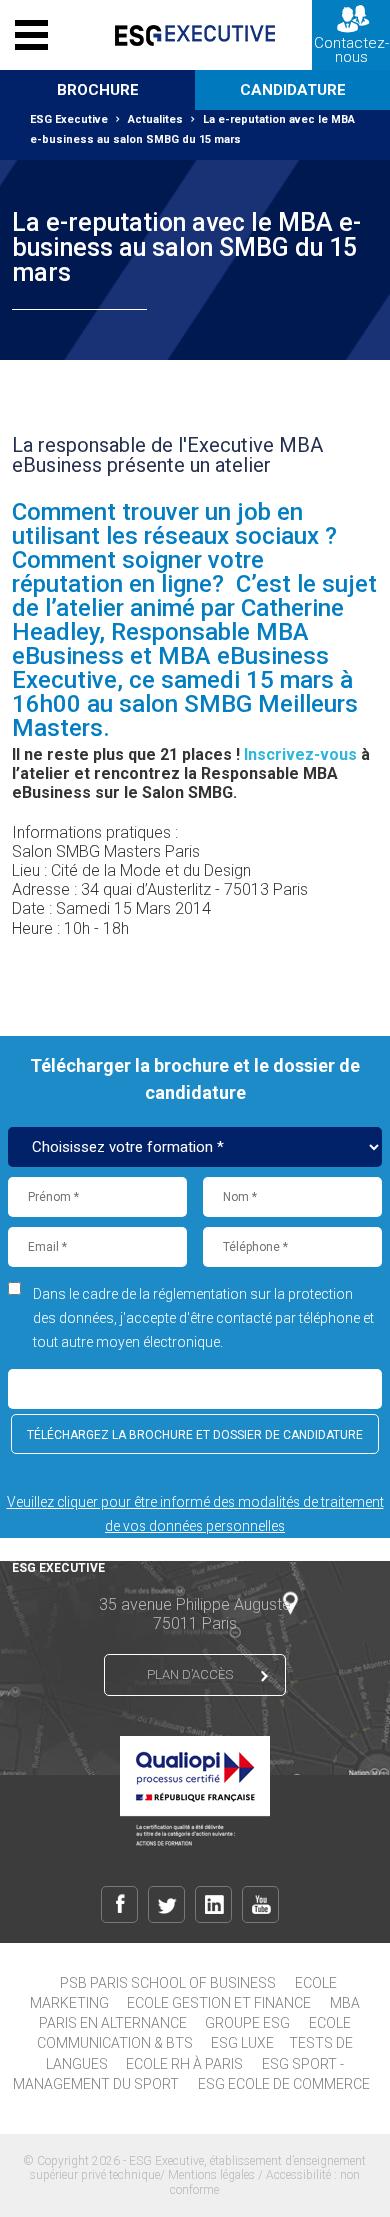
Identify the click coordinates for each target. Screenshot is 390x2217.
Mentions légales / (217, 2175)
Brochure (98, 90)
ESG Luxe (242, 2043)
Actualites (155, 119)
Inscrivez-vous (300, 754)
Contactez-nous (351, 50)
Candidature (293, 90)
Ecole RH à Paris (184, 2064)
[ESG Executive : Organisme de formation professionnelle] (195, 35)
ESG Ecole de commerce (284, 2084)
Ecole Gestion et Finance (219, 2003)
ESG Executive (69, 119)
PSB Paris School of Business (168, 1983)
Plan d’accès (190, 1674)
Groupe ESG (247, 2023)
